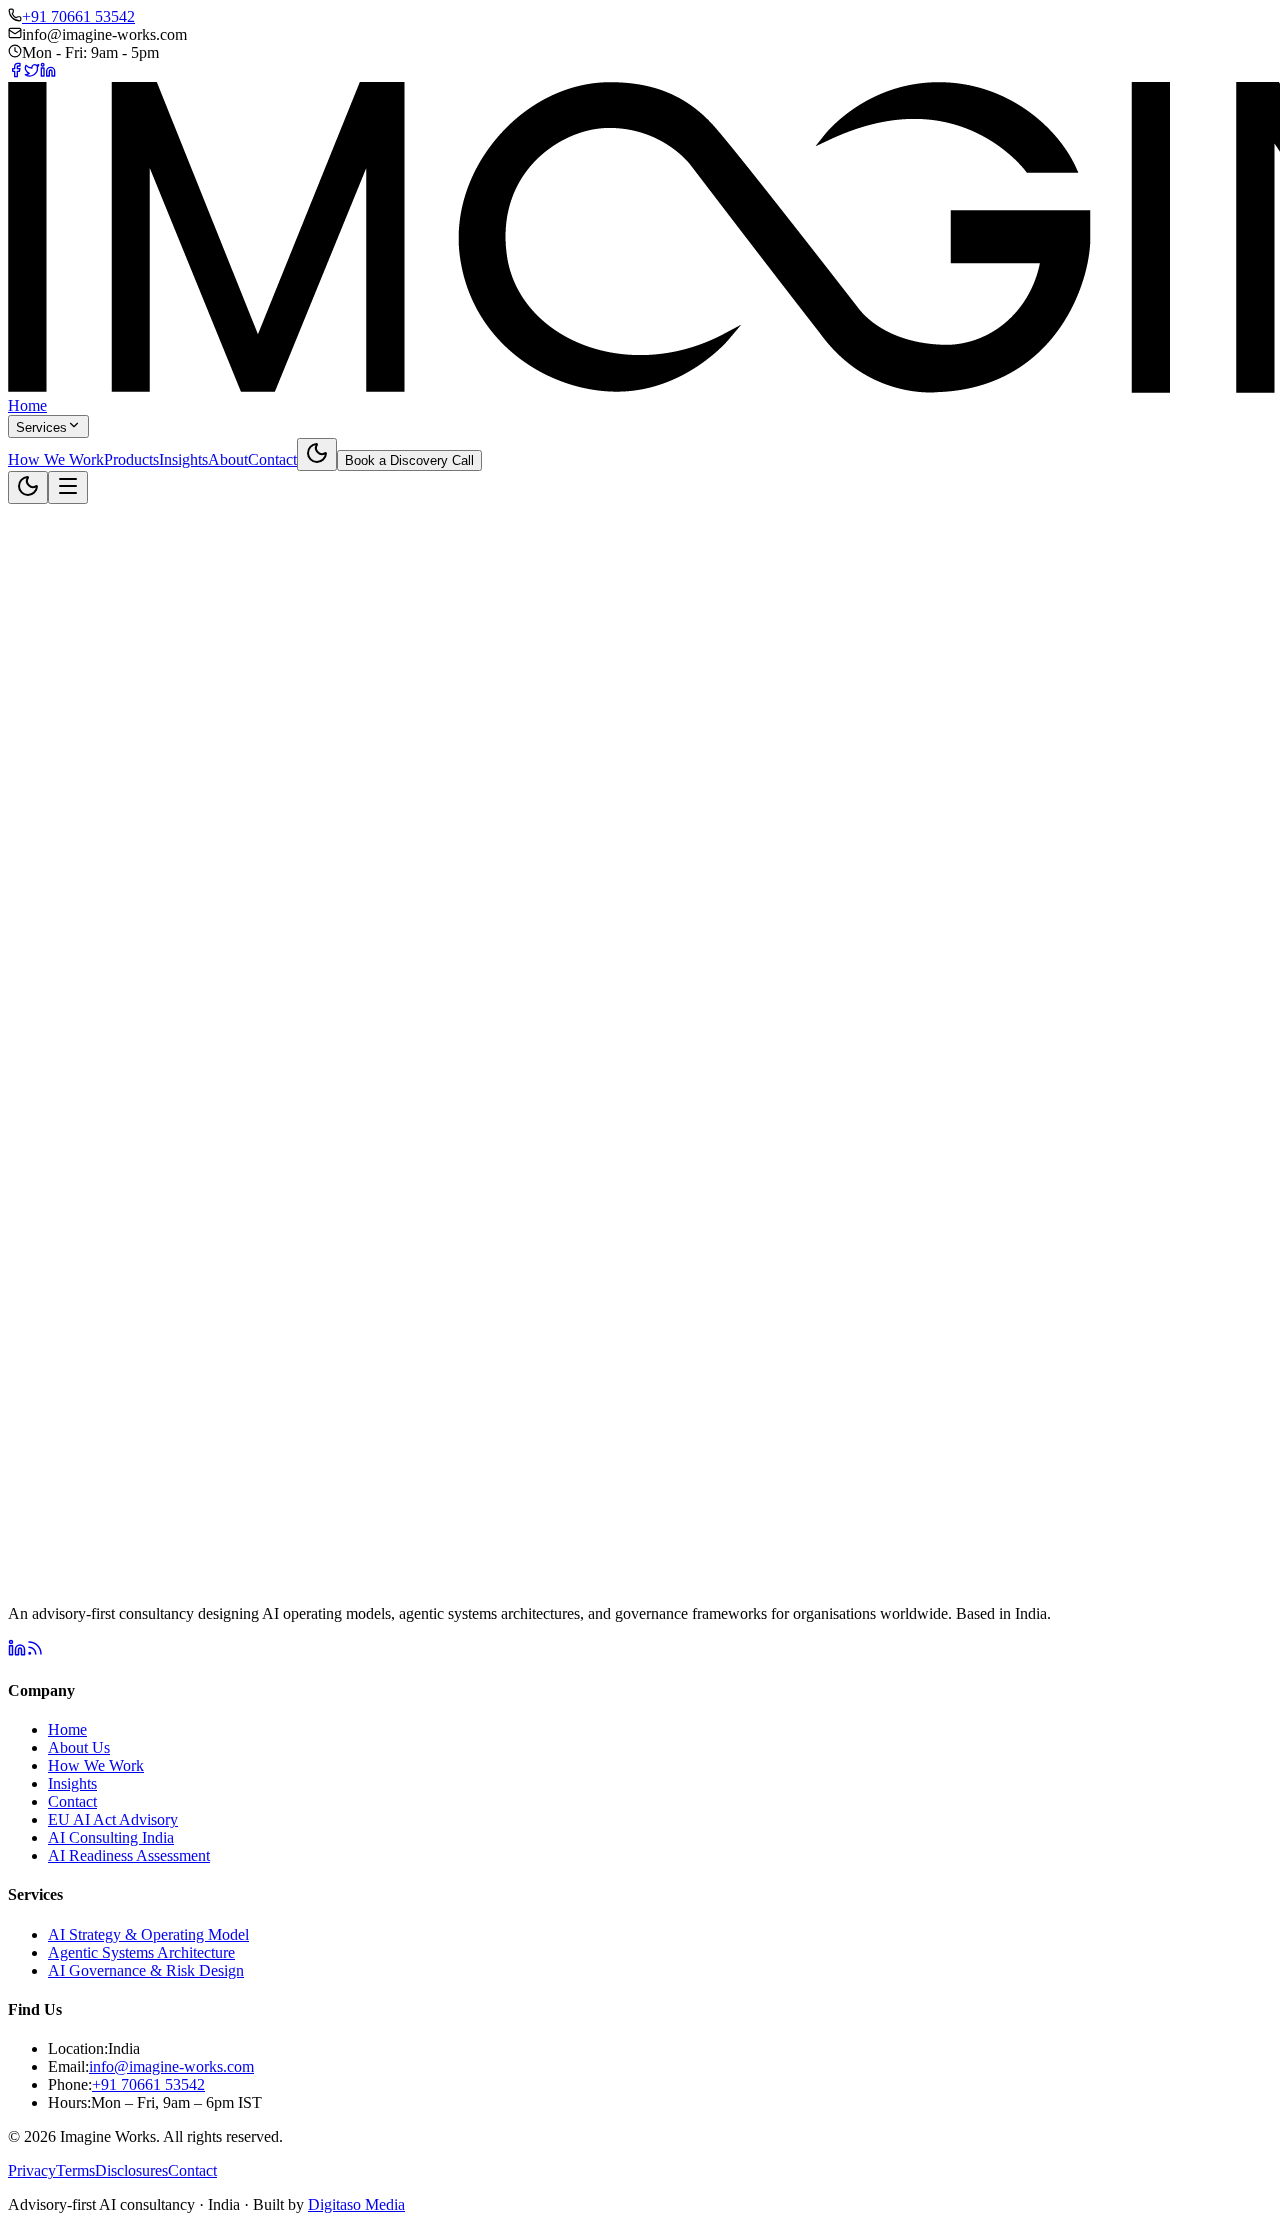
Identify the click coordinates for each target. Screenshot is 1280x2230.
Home (27, 405)
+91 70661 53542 (78, 16)
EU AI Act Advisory (113, 1819)
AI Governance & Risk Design (146, 1970)
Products (131, 459)
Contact (272, 459)
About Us (79, 1747)
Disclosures (131, 2170)
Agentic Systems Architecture (141, 1952)
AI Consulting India (111, 1837)
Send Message (109, 1263)
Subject (81, 1144)
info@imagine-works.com (171, 2066)
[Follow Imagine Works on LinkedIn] (17, 1651)
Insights (183, 459)
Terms (75, 2170)
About (228, 459)
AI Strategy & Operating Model (148, 1934)
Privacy (32, 2170)
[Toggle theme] (317, 454)
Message (85, 1231)
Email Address (104, 1123)
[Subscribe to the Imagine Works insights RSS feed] (35, 1651)
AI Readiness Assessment (129, 1855)
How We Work (56, 459)
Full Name (91, 1102)
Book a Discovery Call (409, 460)
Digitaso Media (356, 2204)
